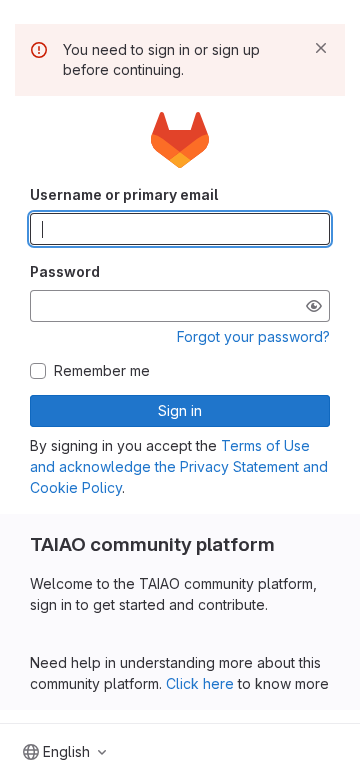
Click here (200, 683)
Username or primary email (124, 194)
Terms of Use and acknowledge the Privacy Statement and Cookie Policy (179, 466)
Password (65, 271)
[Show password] (314, 306)
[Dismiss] (321, 48)
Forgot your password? (253, 336)
